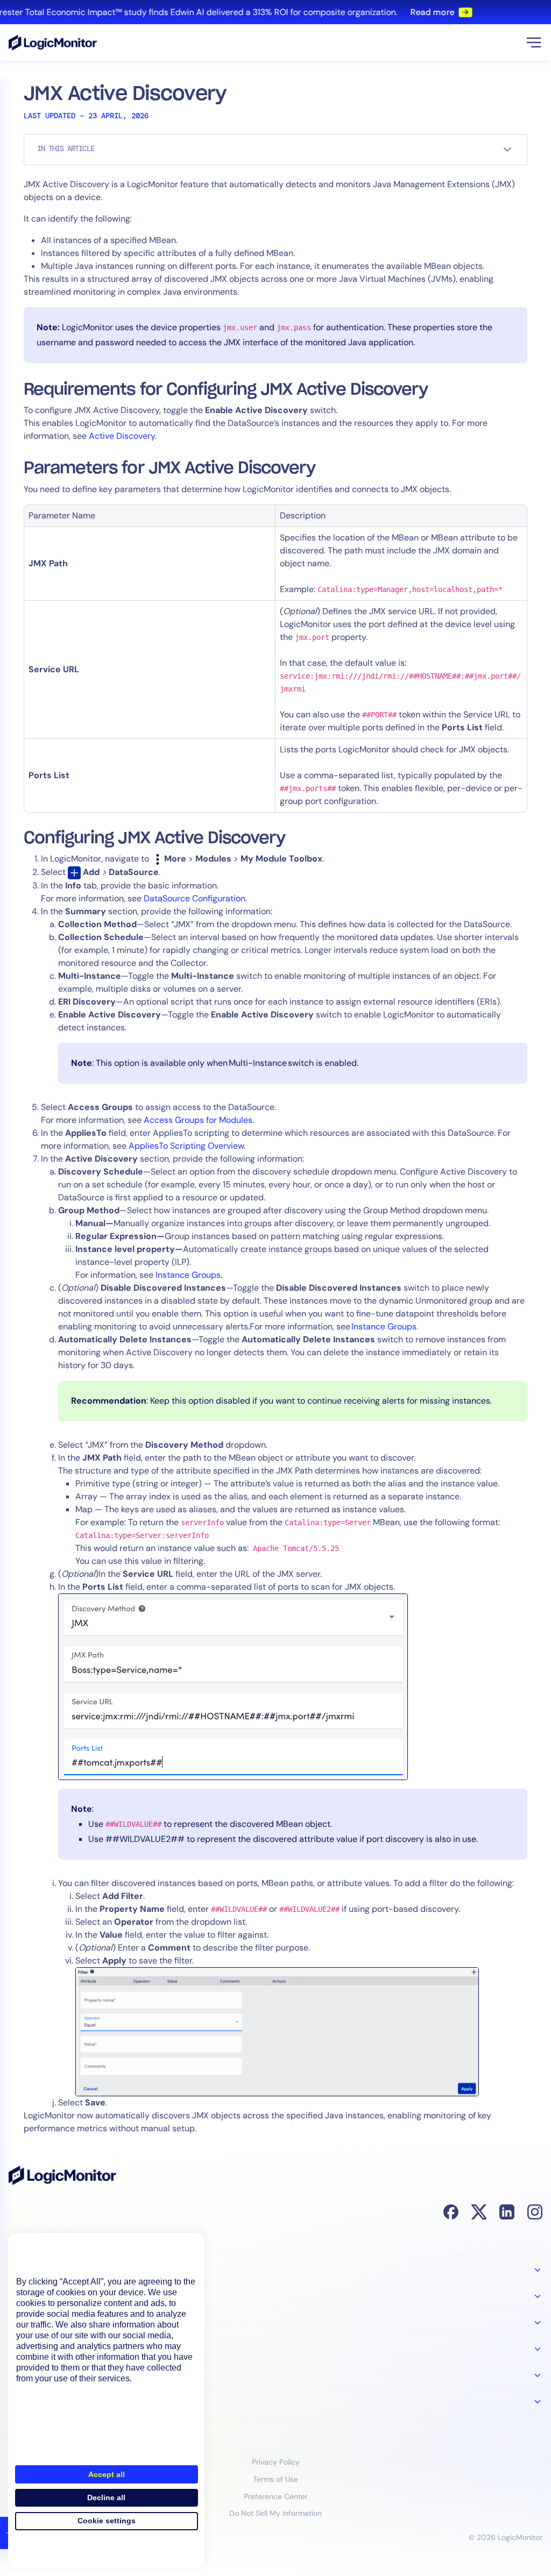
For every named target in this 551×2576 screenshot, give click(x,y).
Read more (423, 12)
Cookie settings (107, 2521)
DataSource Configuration (195, 898)
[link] (275, 12)
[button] (534, 42)
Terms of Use (275, 2479)
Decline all (106, 2497)
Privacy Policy (276, 2462)
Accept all (107, 2474)
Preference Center (276, 2496)
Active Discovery (122, 436)
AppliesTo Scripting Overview (186, 1146)
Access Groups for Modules (198, 1120)
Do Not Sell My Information (275, 2513)
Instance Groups (188, 1275)
